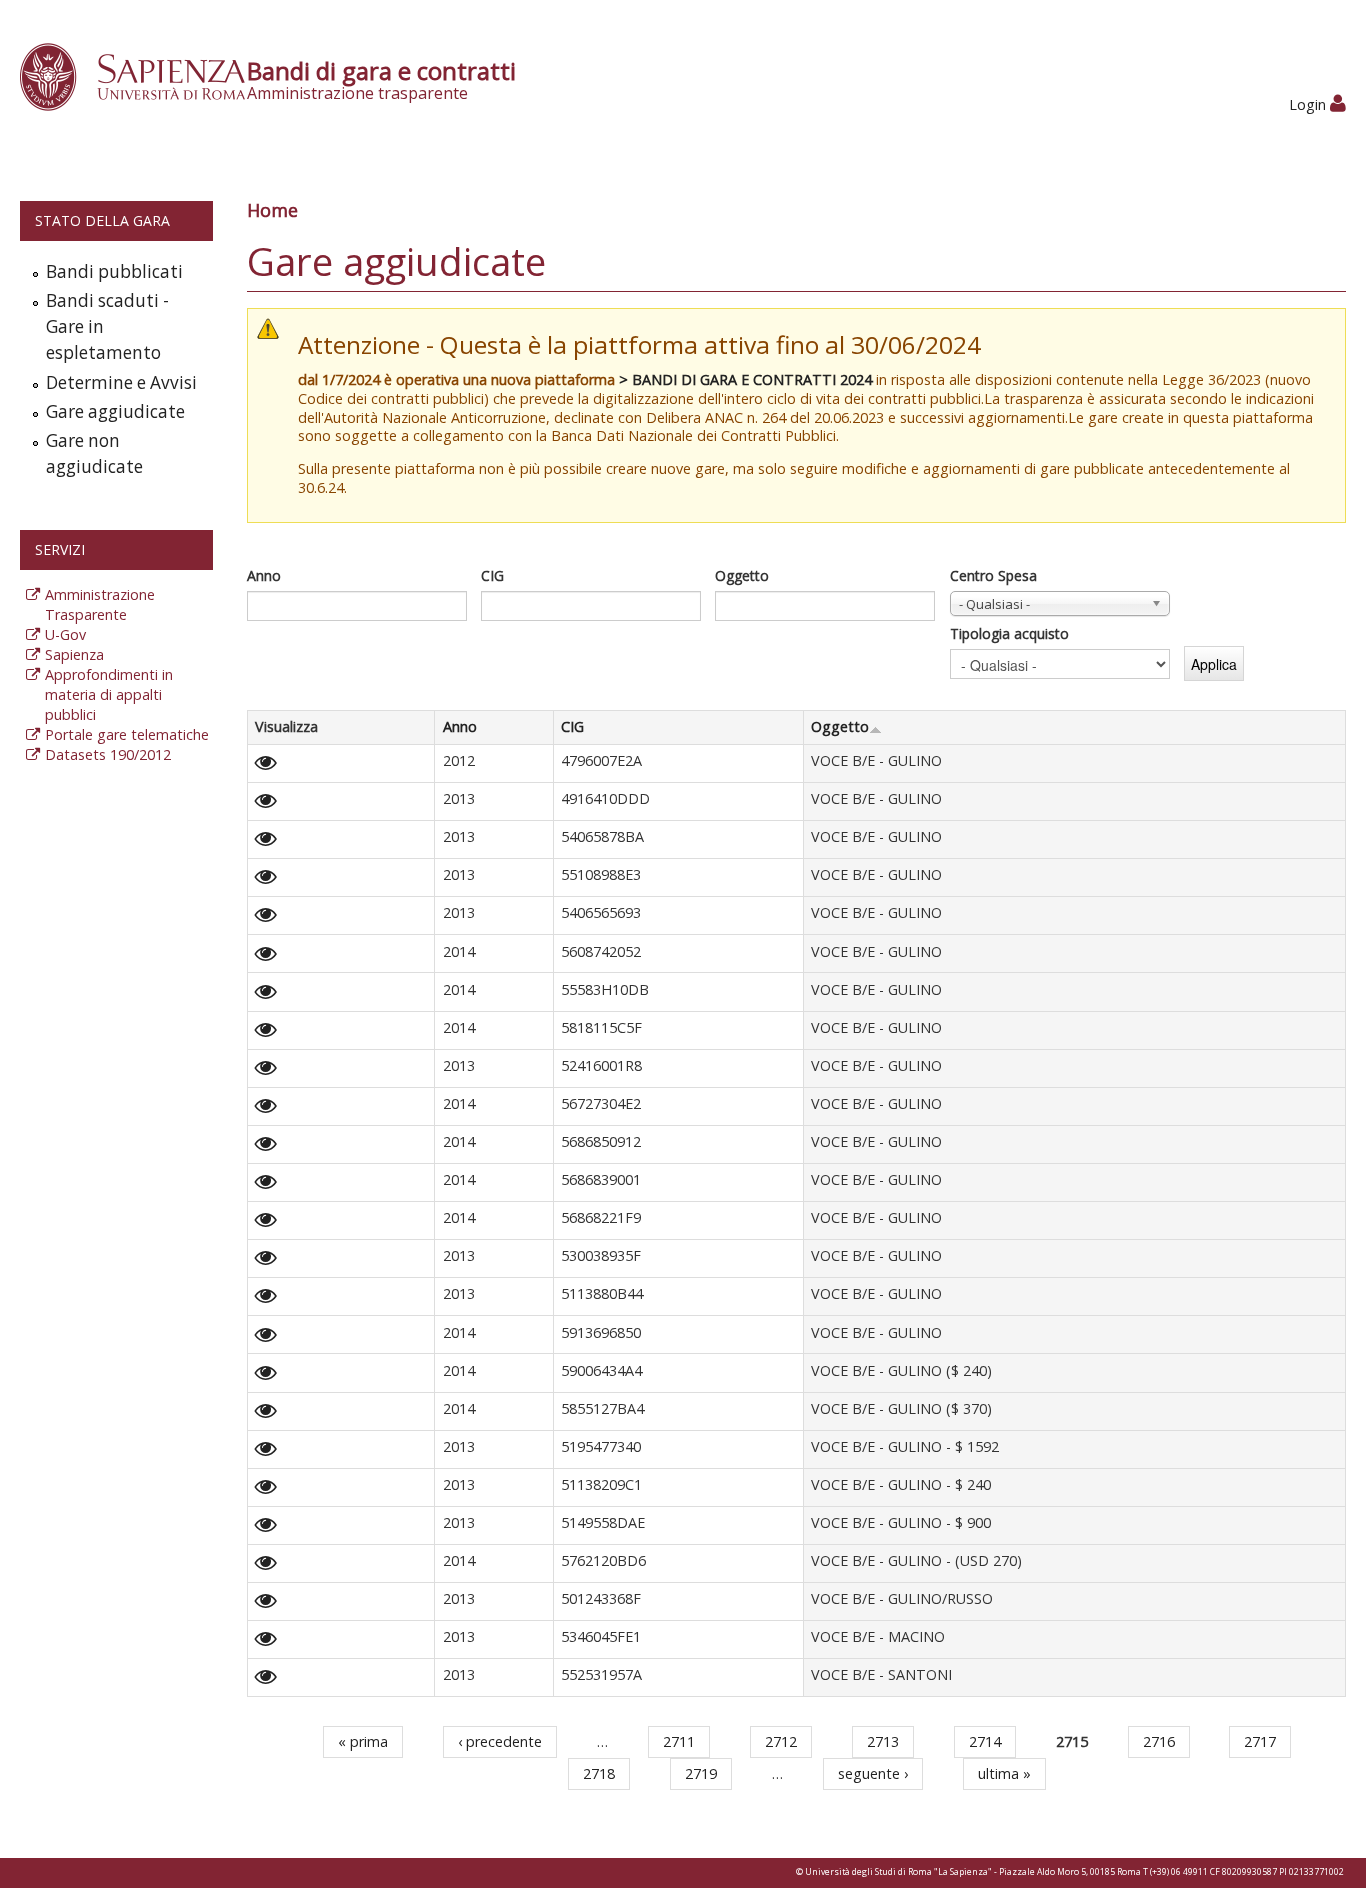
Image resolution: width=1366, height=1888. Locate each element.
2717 (1260, 1741)
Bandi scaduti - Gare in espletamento (107, 326)
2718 (599, 1773)
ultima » (1004, 1773)
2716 (1159, 1741)
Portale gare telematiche (127, 734)
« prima (363, 1741)
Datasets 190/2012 (108, 754)
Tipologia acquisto (1009, 633)
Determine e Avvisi (121, 382)
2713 (883, 1741)
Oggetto (742, 575)
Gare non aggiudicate (94, 453)
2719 (701, 1773)
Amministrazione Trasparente (100, 604)
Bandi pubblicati (114, 271)
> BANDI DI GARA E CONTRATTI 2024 (745, 379)
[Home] (143, 75)
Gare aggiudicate (115, 411)
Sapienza (74, 654)
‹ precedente (500, 1741)
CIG (492, 575)
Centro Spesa (993, 575)
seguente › (873, 1773)
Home (272, 210)
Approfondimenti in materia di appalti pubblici (109, 694)
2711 (679, 1741)
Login (1309, 104)
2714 (985, 1741)
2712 (781, 1741)
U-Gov (65, 634)
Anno (264, 575)
